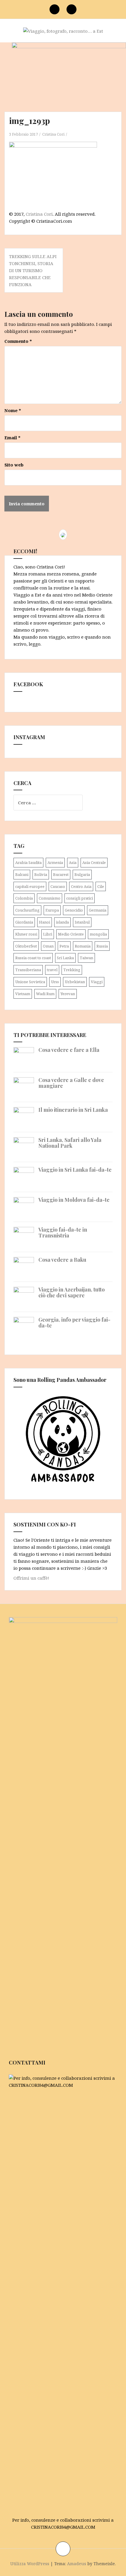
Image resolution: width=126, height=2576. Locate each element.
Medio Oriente (71, 934)
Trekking (72, 970)
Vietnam (23, 994)
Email (12, 438)
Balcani (22, 874)
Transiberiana (28, 970)
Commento (18, 341)
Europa (52, 910)
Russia (102, 946)
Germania (98, 910)
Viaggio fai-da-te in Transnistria (63, 1232)
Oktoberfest (26, 946)
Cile (101, 886)
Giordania (24, 922)
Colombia (24, 898)
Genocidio (74, 910)
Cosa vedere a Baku (62, 1260)
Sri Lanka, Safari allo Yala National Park (70, 1143)
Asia (73, 862)
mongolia (98, 934)
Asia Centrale (94, 862)
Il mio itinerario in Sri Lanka (73, 1110)
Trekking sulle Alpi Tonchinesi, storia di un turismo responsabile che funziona (33, 270)
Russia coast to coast (33, 958)
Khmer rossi (26, 934)
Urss (55, 982)
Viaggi (97, 982)
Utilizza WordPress (30, 2564)
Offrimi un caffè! (31, 1578)
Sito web (14, 465)
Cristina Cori (53, 134)
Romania (83, 946)
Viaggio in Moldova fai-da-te (74, 1200)
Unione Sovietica (30, 982)
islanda (62, 922)
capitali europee (30, 886)
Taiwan (86, 958)
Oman (48, 946)
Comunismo (50, 898)
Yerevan (68, 994)
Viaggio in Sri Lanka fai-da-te (75, 1170)
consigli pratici (80, 898)
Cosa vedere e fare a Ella (69, 1050)
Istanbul (82, 922)
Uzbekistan (75, 982)
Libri (48, 934)
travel (52, 970)
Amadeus (77, 2564)
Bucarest (61, 874)
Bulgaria (82, 874)
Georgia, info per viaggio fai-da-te (74, 1322)
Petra (64, 946)
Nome (13, 410)
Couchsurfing (27, 910)
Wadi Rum (45, 994)
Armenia (55, 862)
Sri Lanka (65, 958)
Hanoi (45, 922)
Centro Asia (81, 886)
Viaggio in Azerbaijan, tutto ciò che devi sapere (71, 1292)
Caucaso (58, 886)
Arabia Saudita (28, 862)
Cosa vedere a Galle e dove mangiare (71, 1083)
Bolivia (41, 874)
